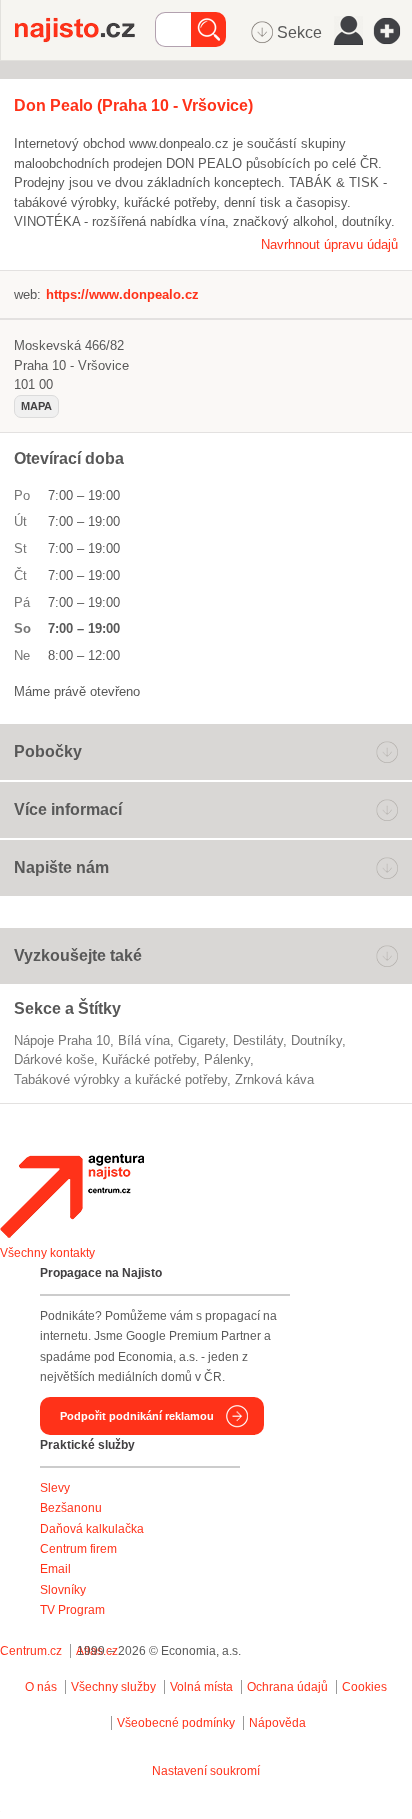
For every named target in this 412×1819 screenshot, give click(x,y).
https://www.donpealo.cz (122, 294)
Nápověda (277, 1723)
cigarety (201, 1040)
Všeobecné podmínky (176, 1723)
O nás (41, 1687)
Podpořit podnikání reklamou (137, 1416)
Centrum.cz (31, 1651)
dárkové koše (54, 1059)
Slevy (55, 1488)
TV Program (72, 1610)
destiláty (258, 1040)
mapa (36, 406)
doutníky (316, 1040)
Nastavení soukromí (206, 1771)
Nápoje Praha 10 (62, 1040)
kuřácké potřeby (149, 1059)
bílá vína (144, 1040)
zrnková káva (274, 1079)
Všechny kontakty (47, 1253)
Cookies (364, 1687)
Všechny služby (115, 1687)
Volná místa (201, 1687)
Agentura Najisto (72, 1196)
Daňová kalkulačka (92, 1529)
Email (55, 1569)
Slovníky (63, 1590)
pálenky (227, 1059)
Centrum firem (78, 1549)
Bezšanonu (71, 1508)
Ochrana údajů (287, 1687)
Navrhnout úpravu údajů (329, 244)
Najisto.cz (85, 30)
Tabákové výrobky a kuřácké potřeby (120, 1079)
